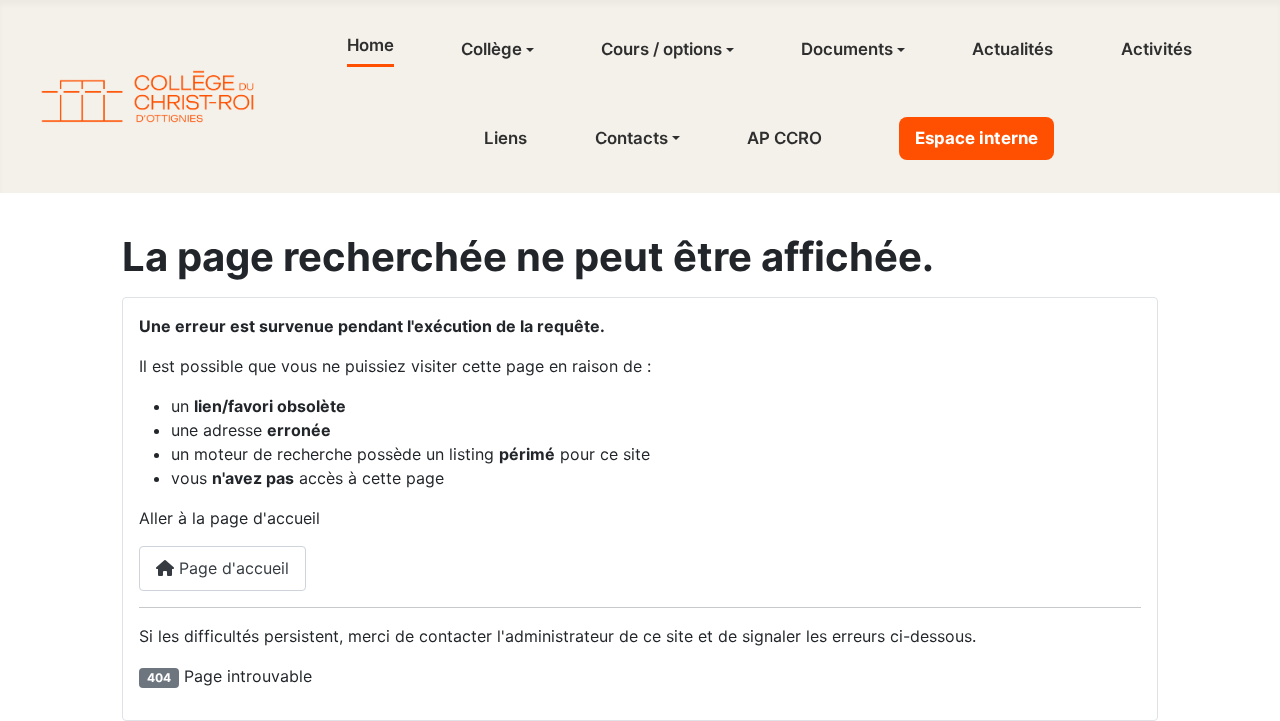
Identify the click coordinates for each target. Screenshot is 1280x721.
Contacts (631, 138)
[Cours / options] (728, 50)
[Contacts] (674, 138)
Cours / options (661, 49)
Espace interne (976, 138)
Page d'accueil (231, 568)
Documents (847, 49)
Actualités (1012, 49)
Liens (505, 138)
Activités (1156, 49)
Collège (491, 49)
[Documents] (899, 50)
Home (370, 45)
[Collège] (528, 50)
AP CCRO (784, 138)
